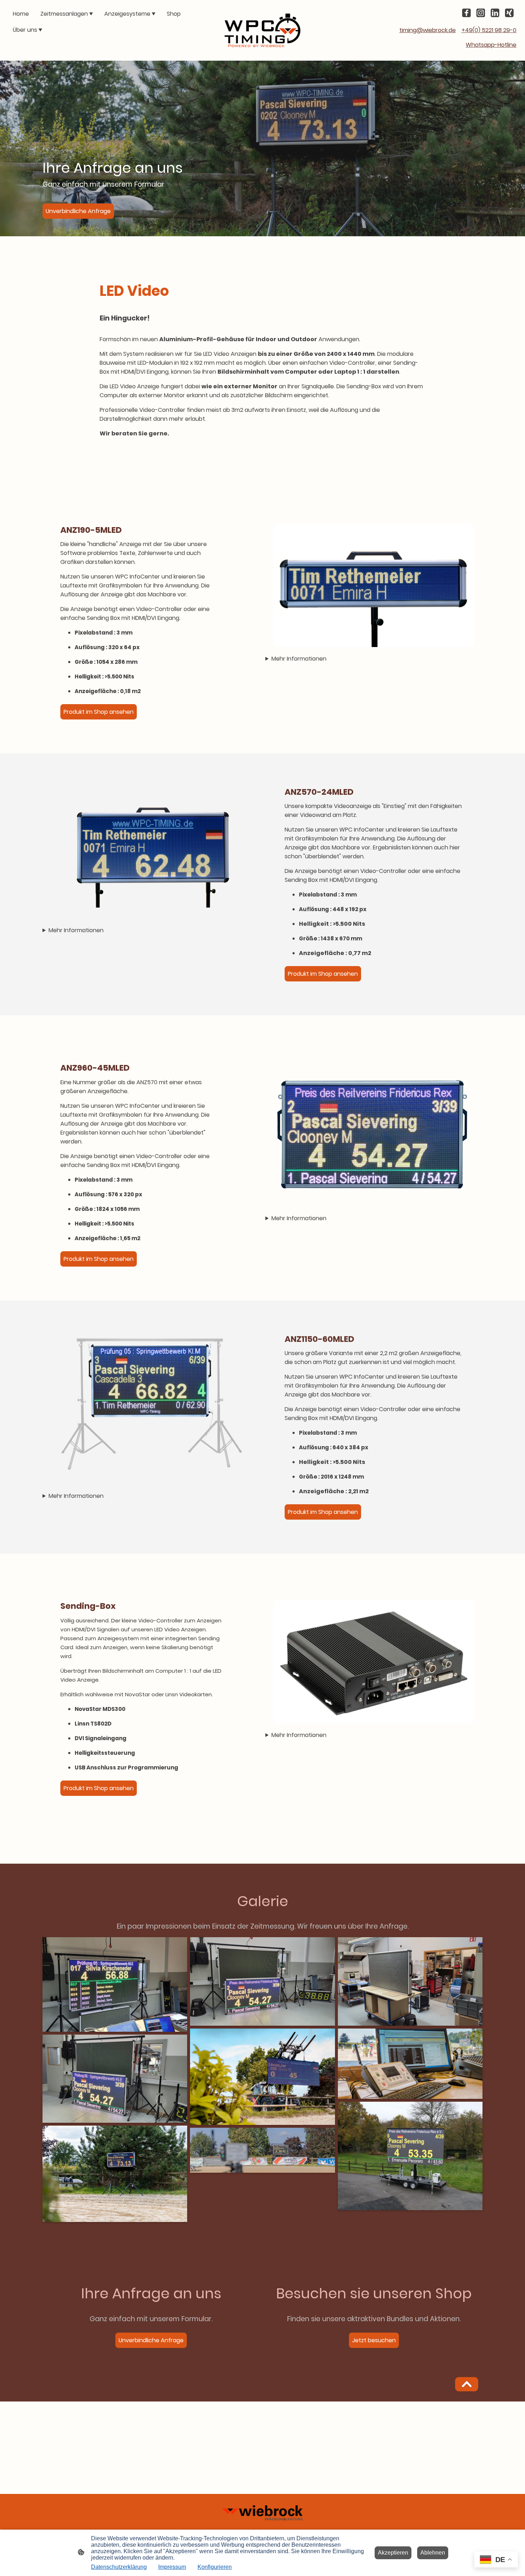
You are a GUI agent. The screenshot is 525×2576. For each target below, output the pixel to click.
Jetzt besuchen (374, 2340)
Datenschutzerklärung (119, 2567)
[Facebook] (466, 13)
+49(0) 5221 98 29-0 (489, 30)
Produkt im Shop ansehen (99, 712)
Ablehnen (433, 2553)
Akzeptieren (393, 2553)
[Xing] (509, 13)
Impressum (172, 2567)
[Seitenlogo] (262, 30)
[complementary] (496, 2560)
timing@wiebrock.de (427, 30)
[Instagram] (481, 13)
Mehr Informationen (299, 659)
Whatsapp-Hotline (491, 45)
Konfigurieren (215, 2567)
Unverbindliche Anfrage (78, 211)
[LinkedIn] (495, 13)
